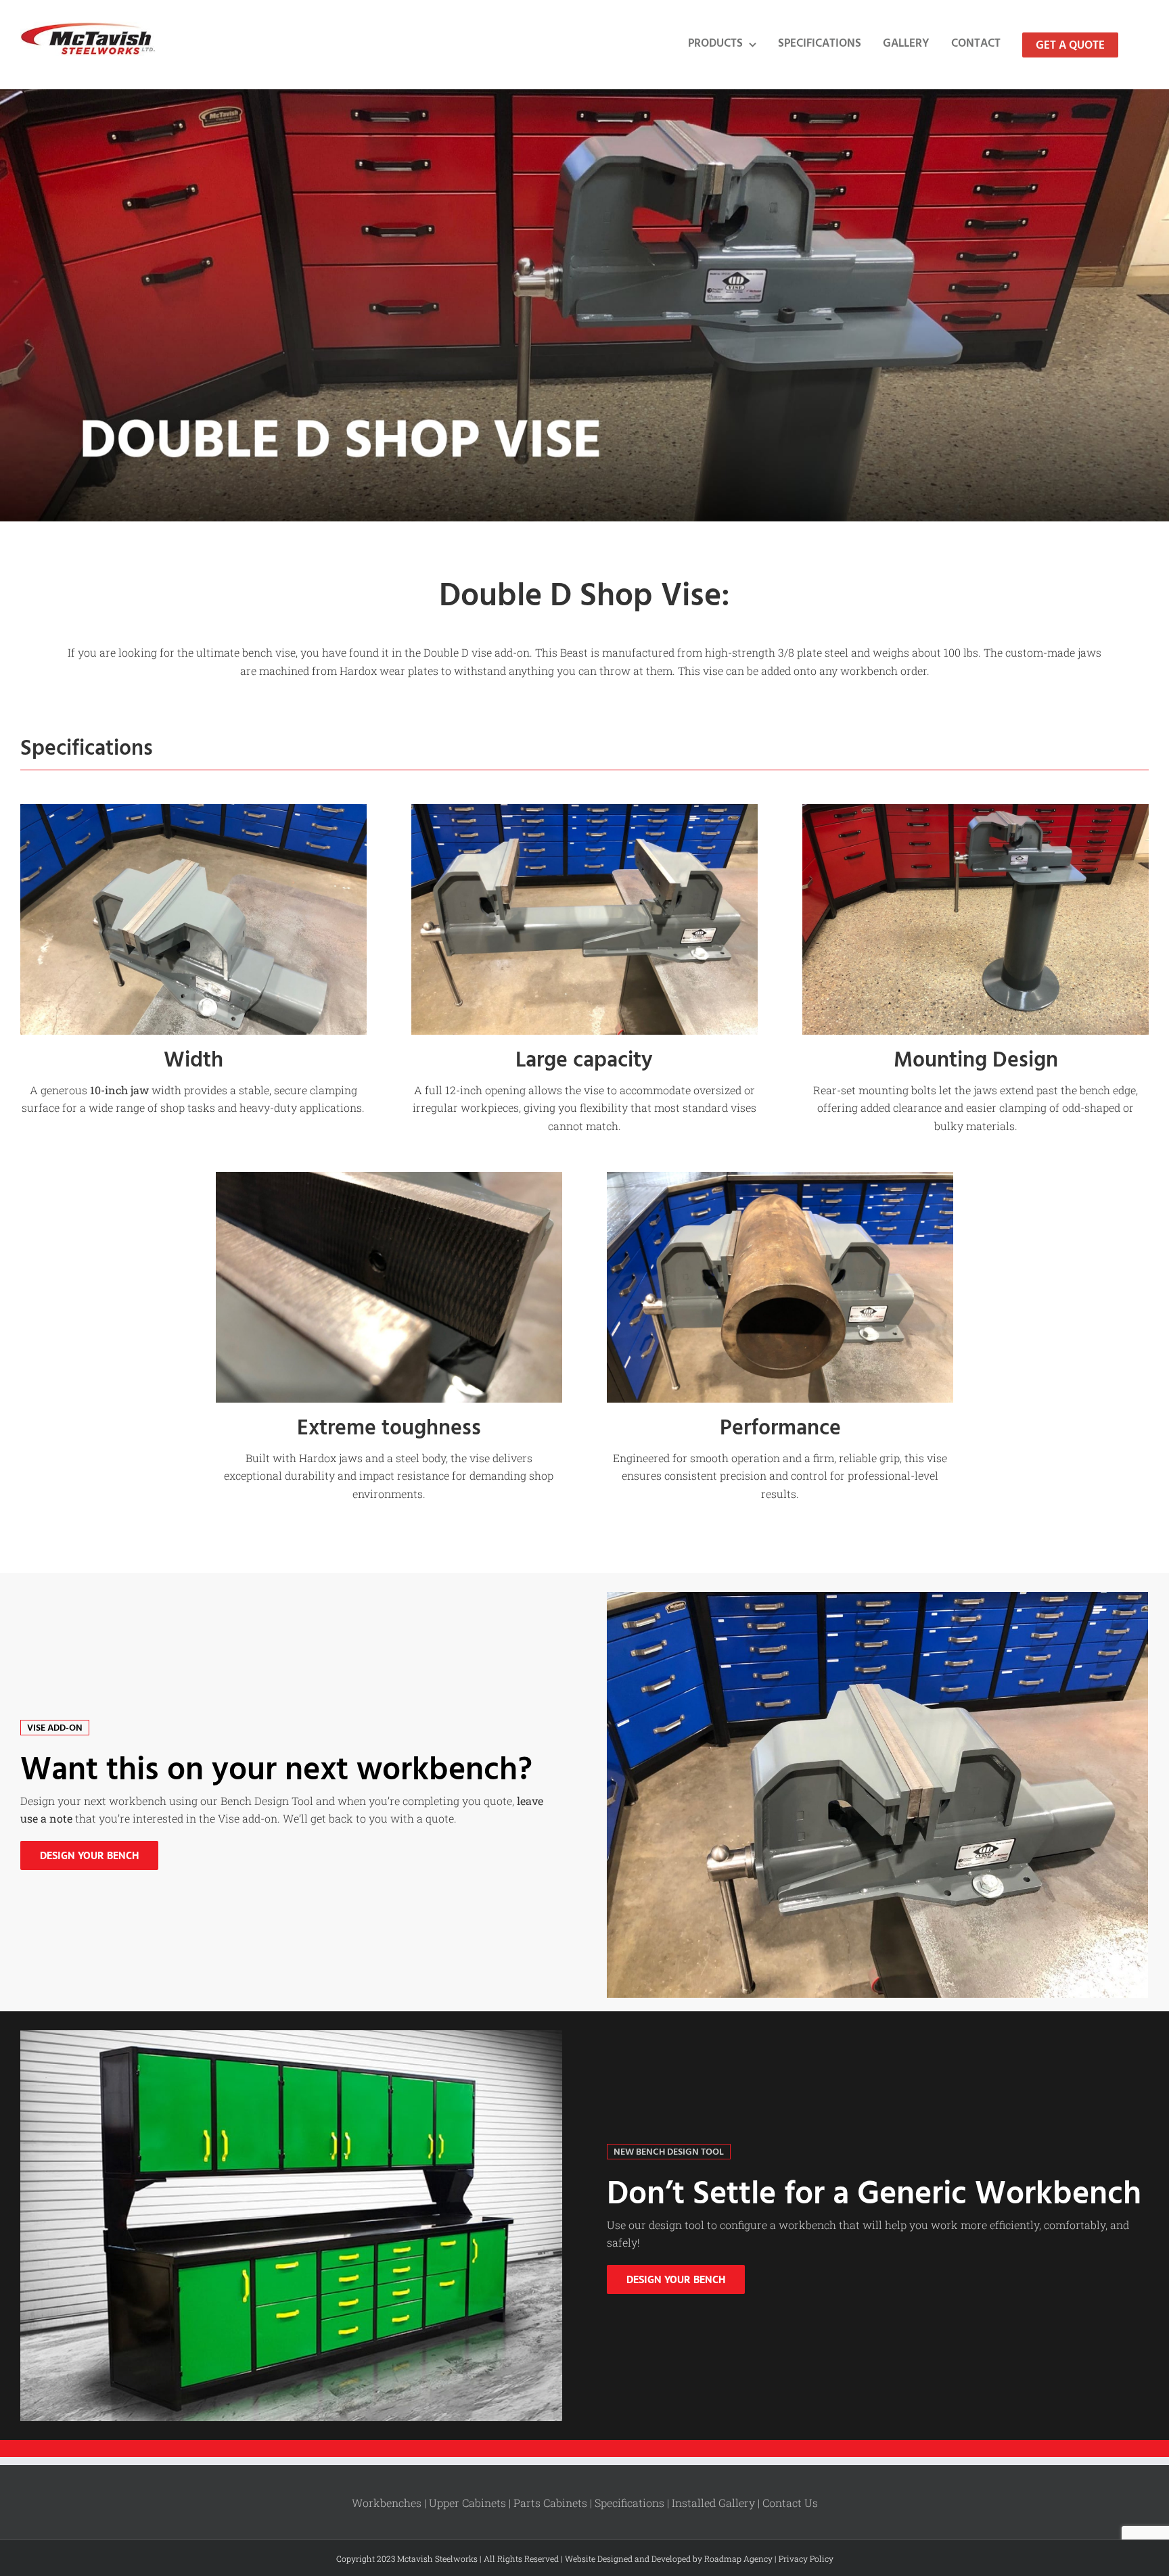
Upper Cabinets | (471, 2503)
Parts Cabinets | (554, 2503)
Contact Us (790, 2503)
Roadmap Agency (738, 2558)
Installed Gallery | (717, 2503)
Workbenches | (390, 2503)
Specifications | (633, 2503)
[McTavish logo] (88, 27)
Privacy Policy (806, 2558)
